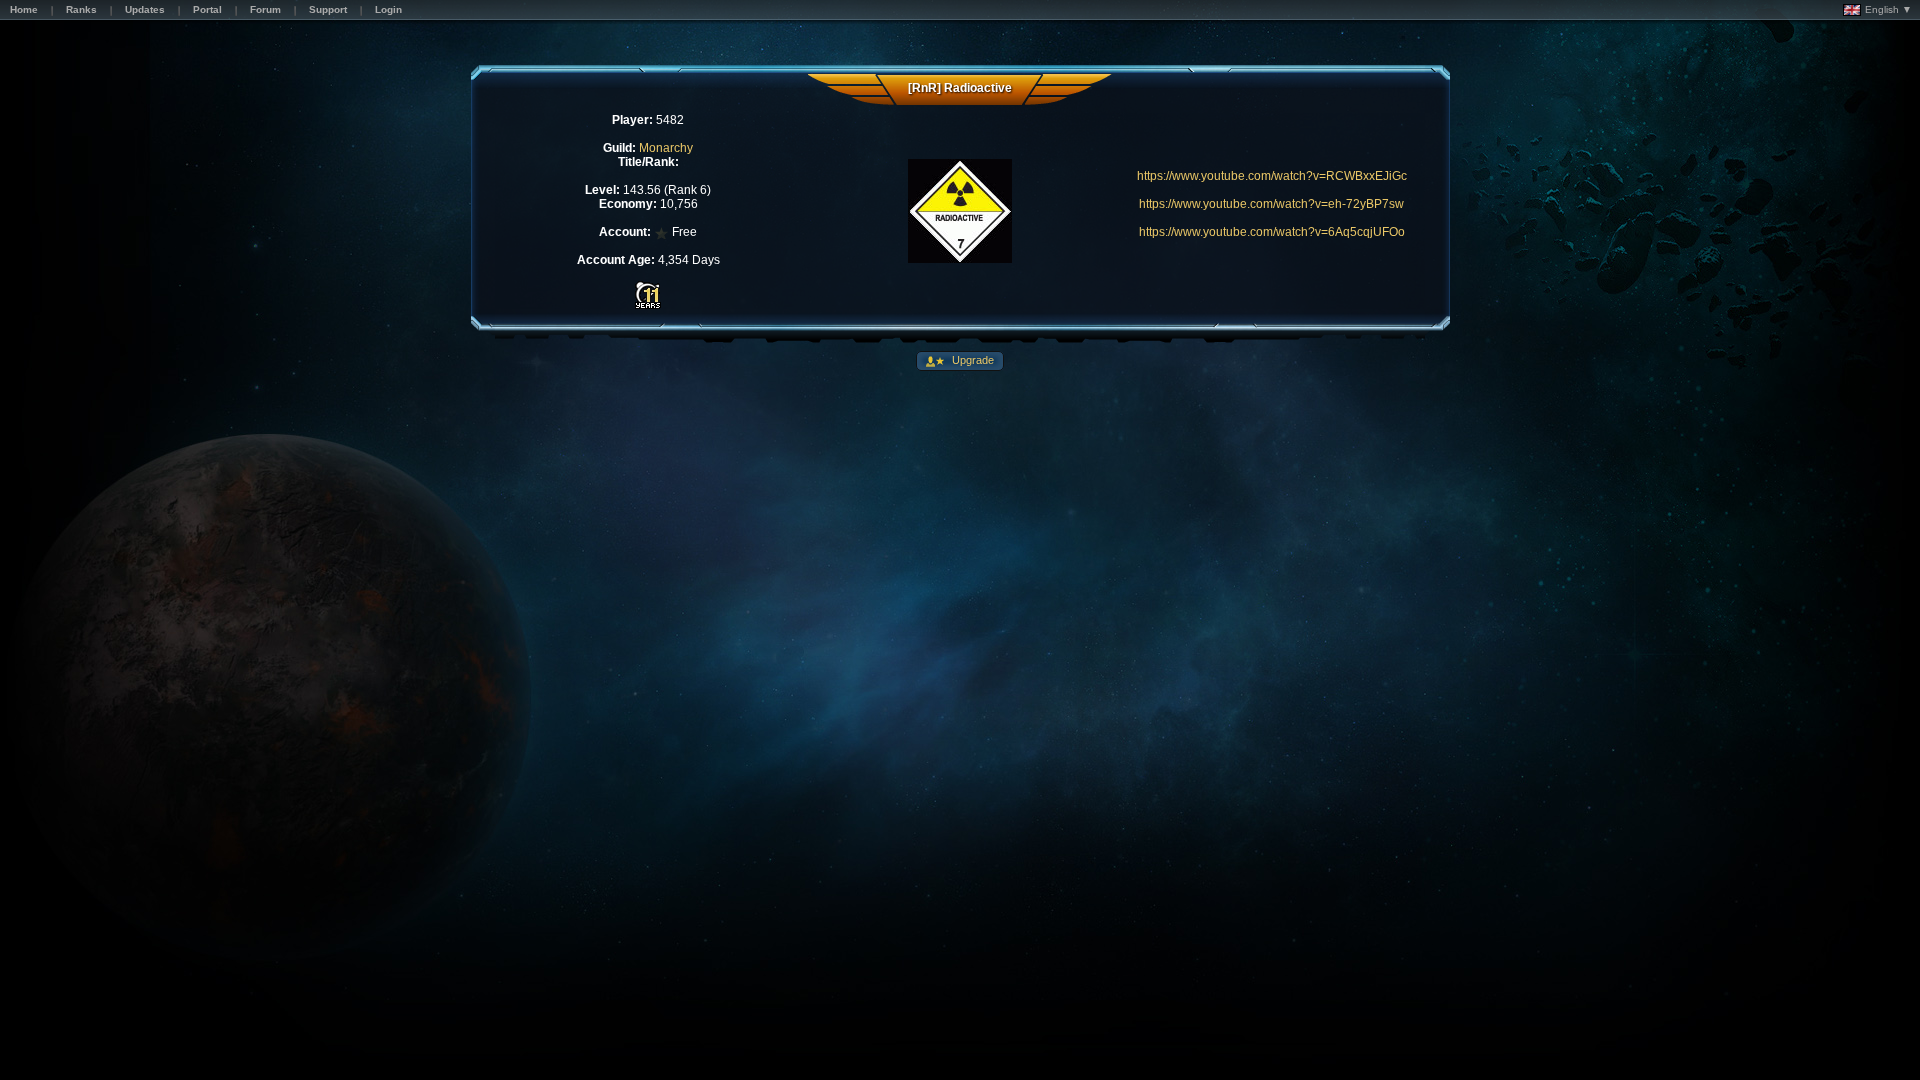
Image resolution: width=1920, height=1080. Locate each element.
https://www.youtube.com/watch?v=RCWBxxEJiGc (1272, 176)
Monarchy (666, 148)
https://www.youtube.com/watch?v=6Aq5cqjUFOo (1272, 232)
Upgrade (971, 360)
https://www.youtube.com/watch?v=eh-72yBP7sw (1271, 204)
